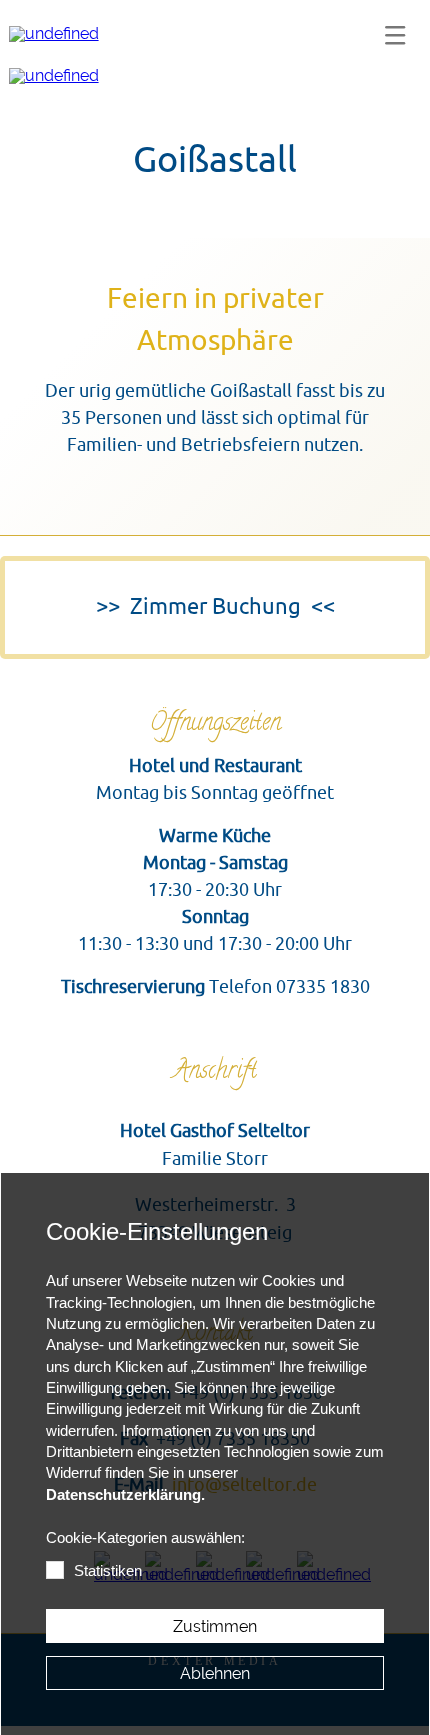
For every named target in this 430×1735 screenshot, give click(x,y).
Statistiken (108, 1571)
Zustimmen (215, 1626)
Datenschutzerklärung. (125, 1495)
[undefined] (54, 34)
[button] (395, 35)
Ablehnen (215, 1673)
